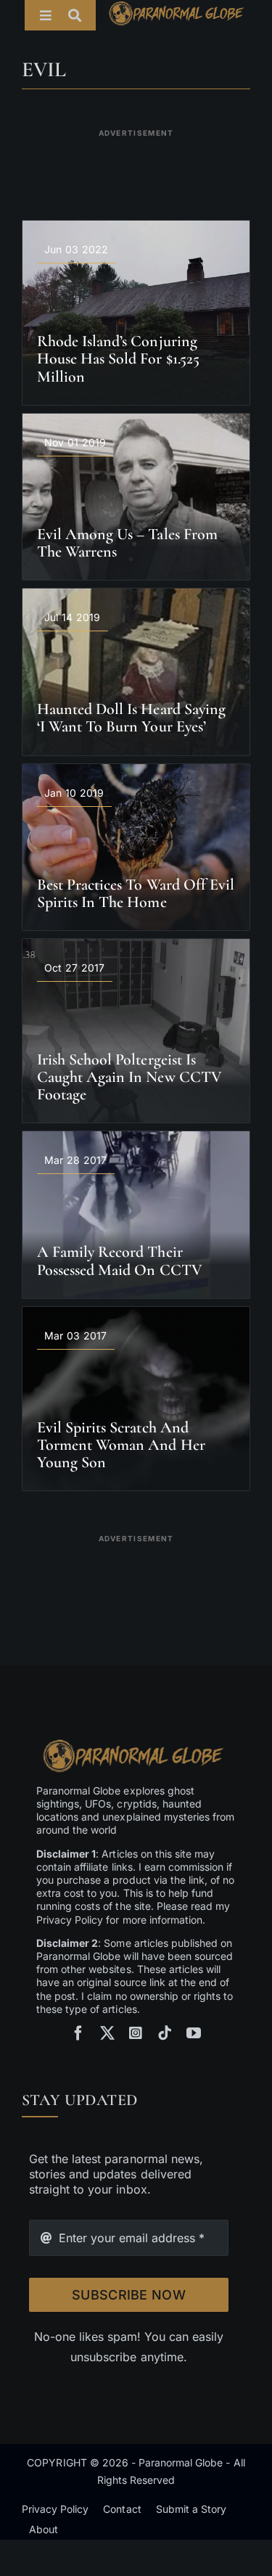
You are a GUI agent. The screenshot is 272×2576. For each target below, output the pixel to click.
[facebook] (78, 2033)
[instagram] (136, 2033)
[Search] (82, 15)
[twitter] (107, 2033)
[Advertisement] (136, 165)
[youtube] (194, 2033)
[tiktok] (165, 2033)
